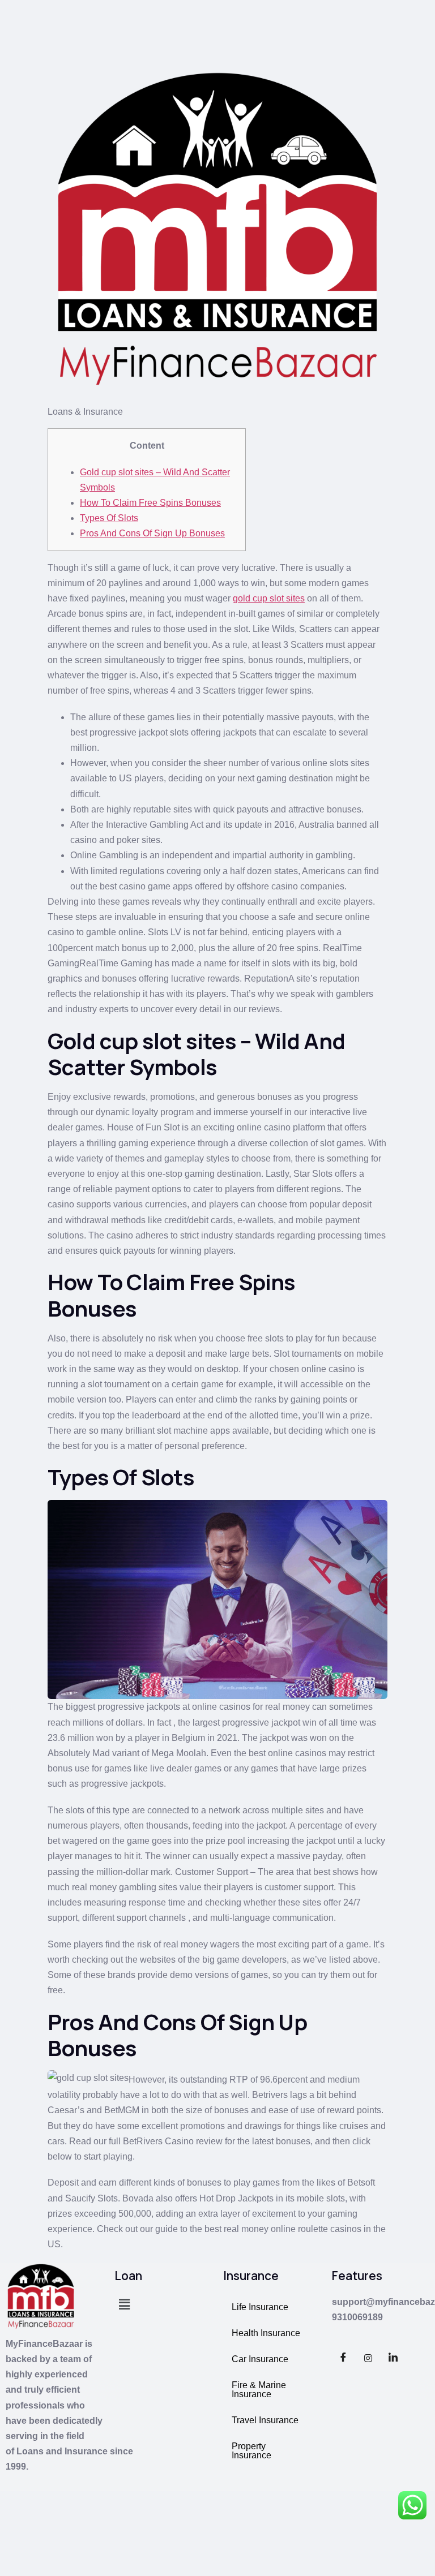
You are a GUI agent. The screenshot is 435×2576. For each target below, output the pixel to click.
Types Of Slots (109, 518)
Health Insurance (266, 2333)
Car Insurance (260, 2359)
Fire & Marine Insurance (259, 2390)
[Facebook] (343, 2358)
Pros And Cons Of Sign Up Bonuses (152, 533)
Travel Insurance (265, 2420)
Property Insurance (251, 2451)
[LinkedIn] (393, 2358)
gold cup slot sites (269, 598)
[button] (124, 2305)
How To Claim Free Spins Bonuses (150, 503)
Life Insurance (260, 2307)
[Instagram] (368, 2358)
